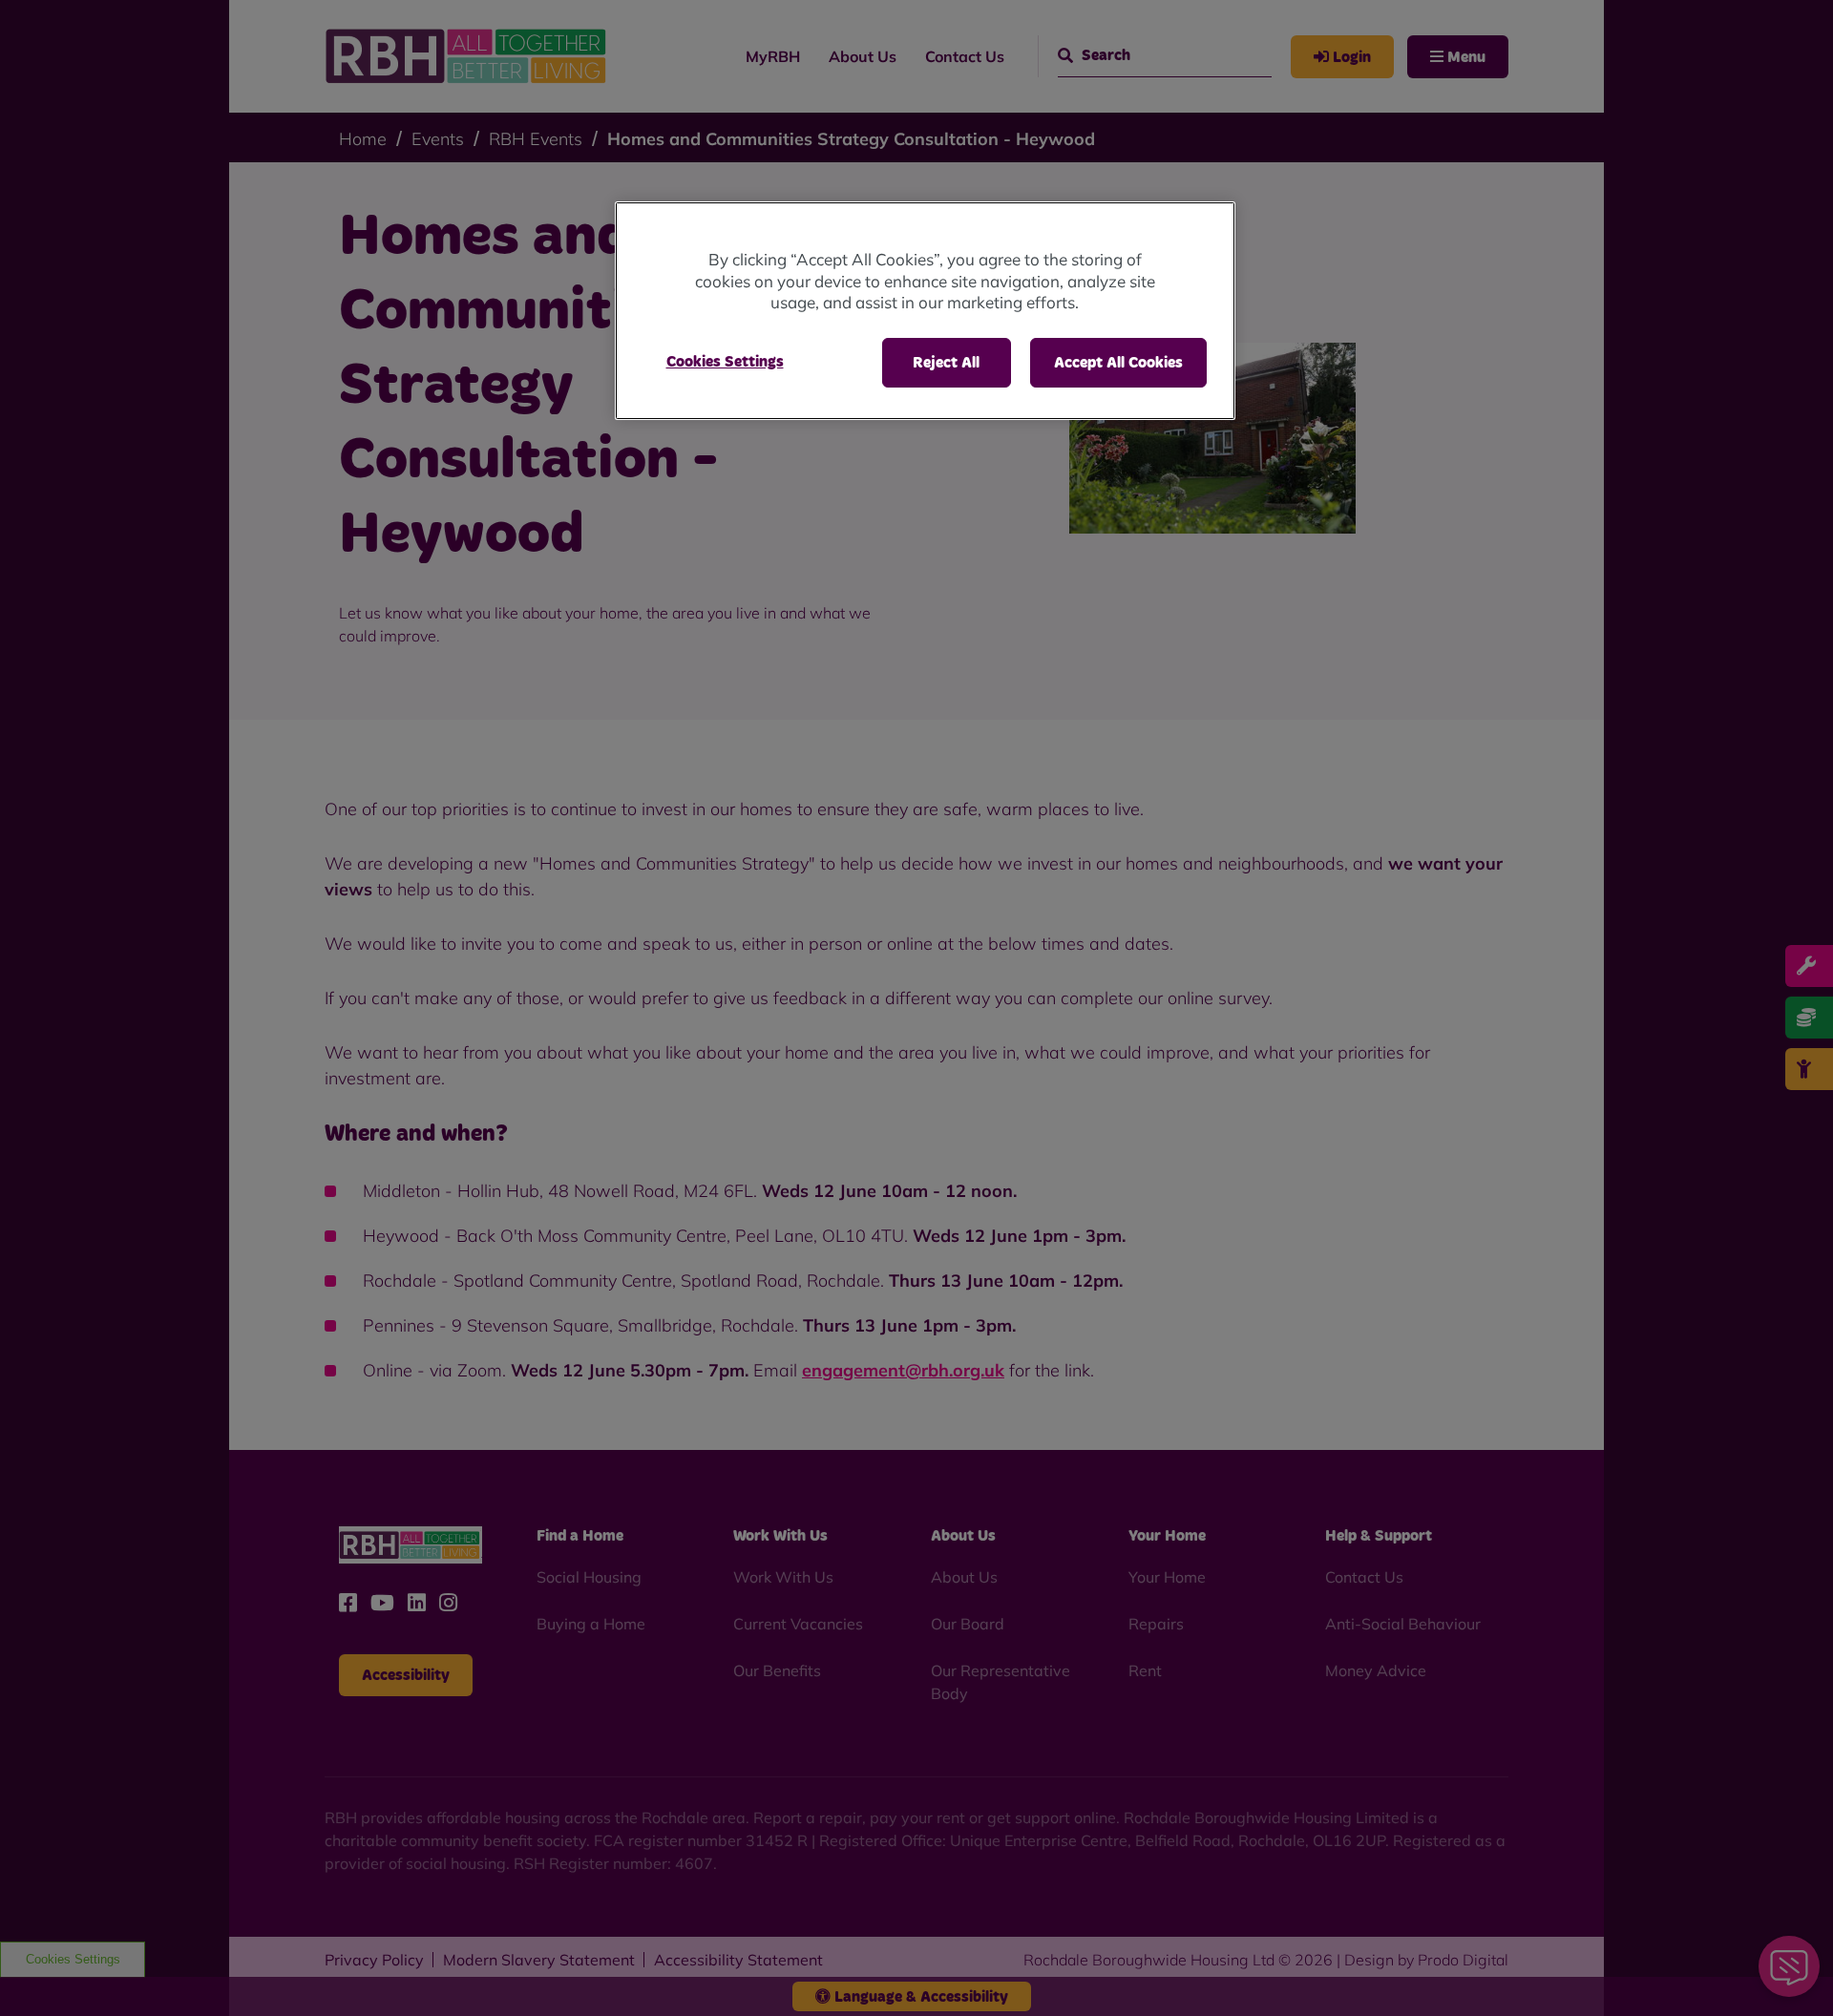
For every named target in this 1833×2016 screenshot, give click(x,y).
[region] (925, 311)
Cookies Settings (725, 362)
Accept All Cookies (1118, 363)
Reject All (946, 363)
